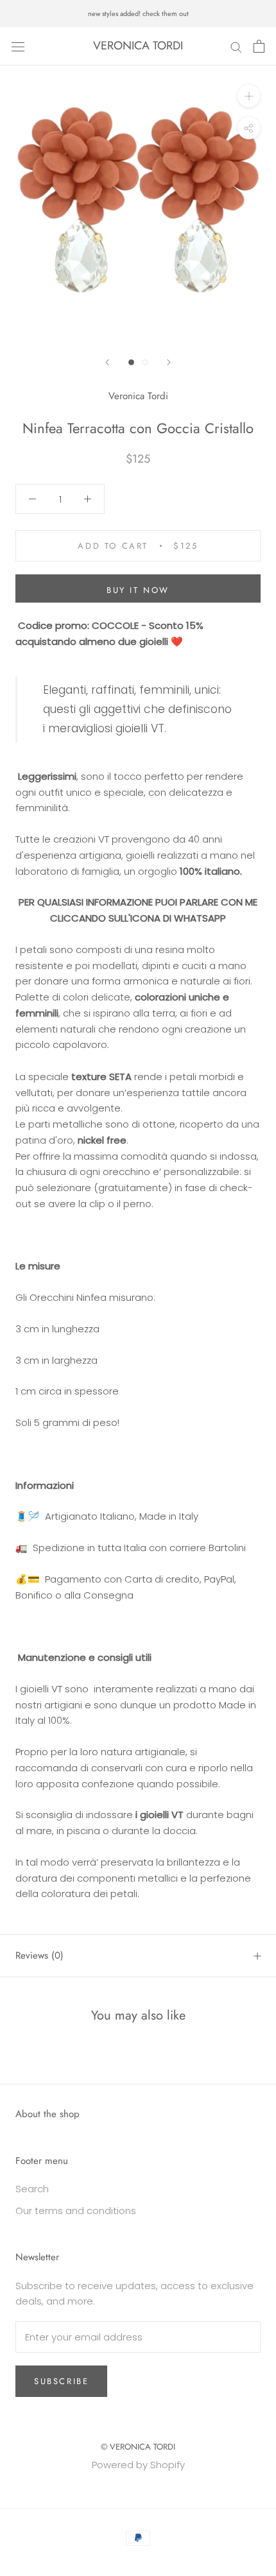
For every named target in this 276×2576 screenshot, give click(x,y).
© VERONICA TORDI (138, 2447)
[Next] (169, 362)
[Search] (236, 46)
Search (32, 2189)
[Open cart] (259, 46)
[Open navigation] (18, 46)
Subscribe (61, 2381)
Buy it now (138, 590)
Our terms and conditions (76, 2211)
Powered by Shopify (138, 2465)
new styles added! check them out (138, 13)
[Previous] (107, 362)
